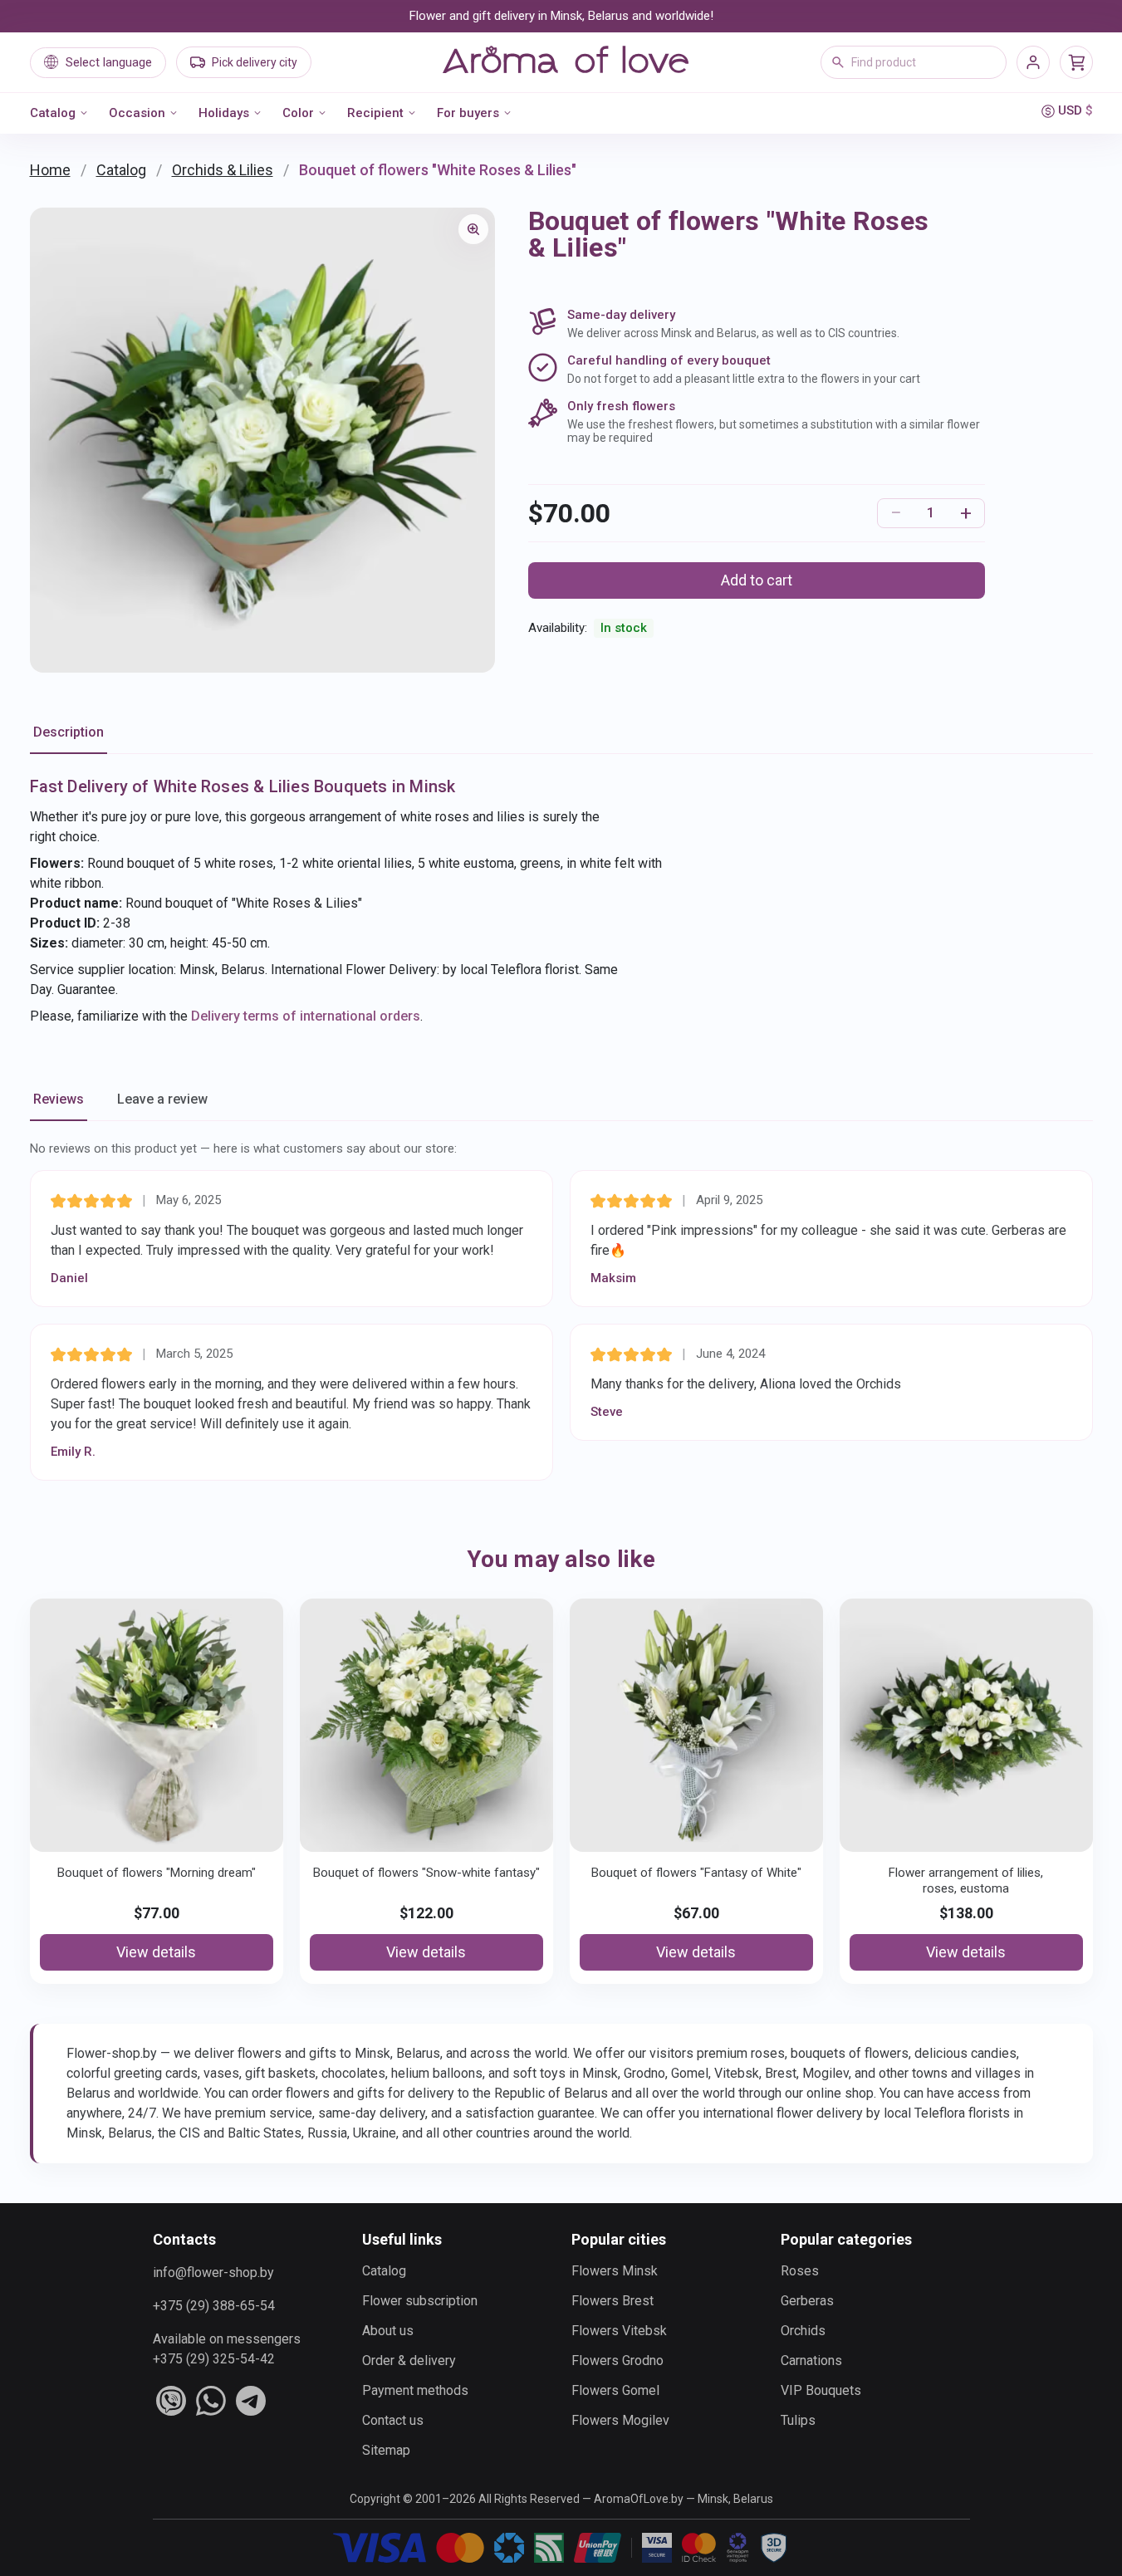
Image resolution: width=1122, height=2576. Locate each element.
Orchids (803, 2331)
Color (298, 113)
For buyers (468, 113)
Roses (800, 2271)
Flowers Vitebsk (619, 2331)
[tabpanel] (561, 900)
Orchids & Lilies (223, 170)
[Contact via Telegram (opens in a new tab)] (251, 2401)
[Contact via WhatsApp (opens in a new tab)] (211, 2401)
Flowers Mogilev (620, 2420)
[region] (262, 440)
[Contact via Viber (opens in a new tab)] (171, 2401)
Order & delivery (409, 2361)
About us (388, 2331)
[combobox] (914, 62)
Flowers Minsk (615, 2271)
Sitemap (386, 2450)
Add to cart (757, 580)
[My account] (1033, 62)
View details (156, 1952)
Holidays (224, 113)
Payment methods (415, 2390)
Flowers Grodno (617, 2361)
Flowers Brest (612, 2301)
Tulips (798, 2420)
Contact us (393, 2420)
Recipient (375, 113)
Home (50, 170)
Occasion (137, 113)
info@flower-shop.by (213, 2272)
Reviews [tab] (59, 1099)
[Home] (566, 62)
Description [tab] (69, 732)
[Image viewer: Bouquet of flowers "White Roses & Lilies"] (473, 229)
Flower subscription (420, 2301)
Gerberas (807, 2301)
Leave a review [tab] (162, 1099)
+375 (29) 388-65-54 (214, 2306)
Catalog (53, 113)
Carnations (811, 2361)
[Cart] (1076, 62)
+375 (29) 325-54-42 (214, 2359)
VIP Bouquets (821, 2390)
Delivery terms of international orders (306, 1016)
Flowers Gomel (615, 2390)
